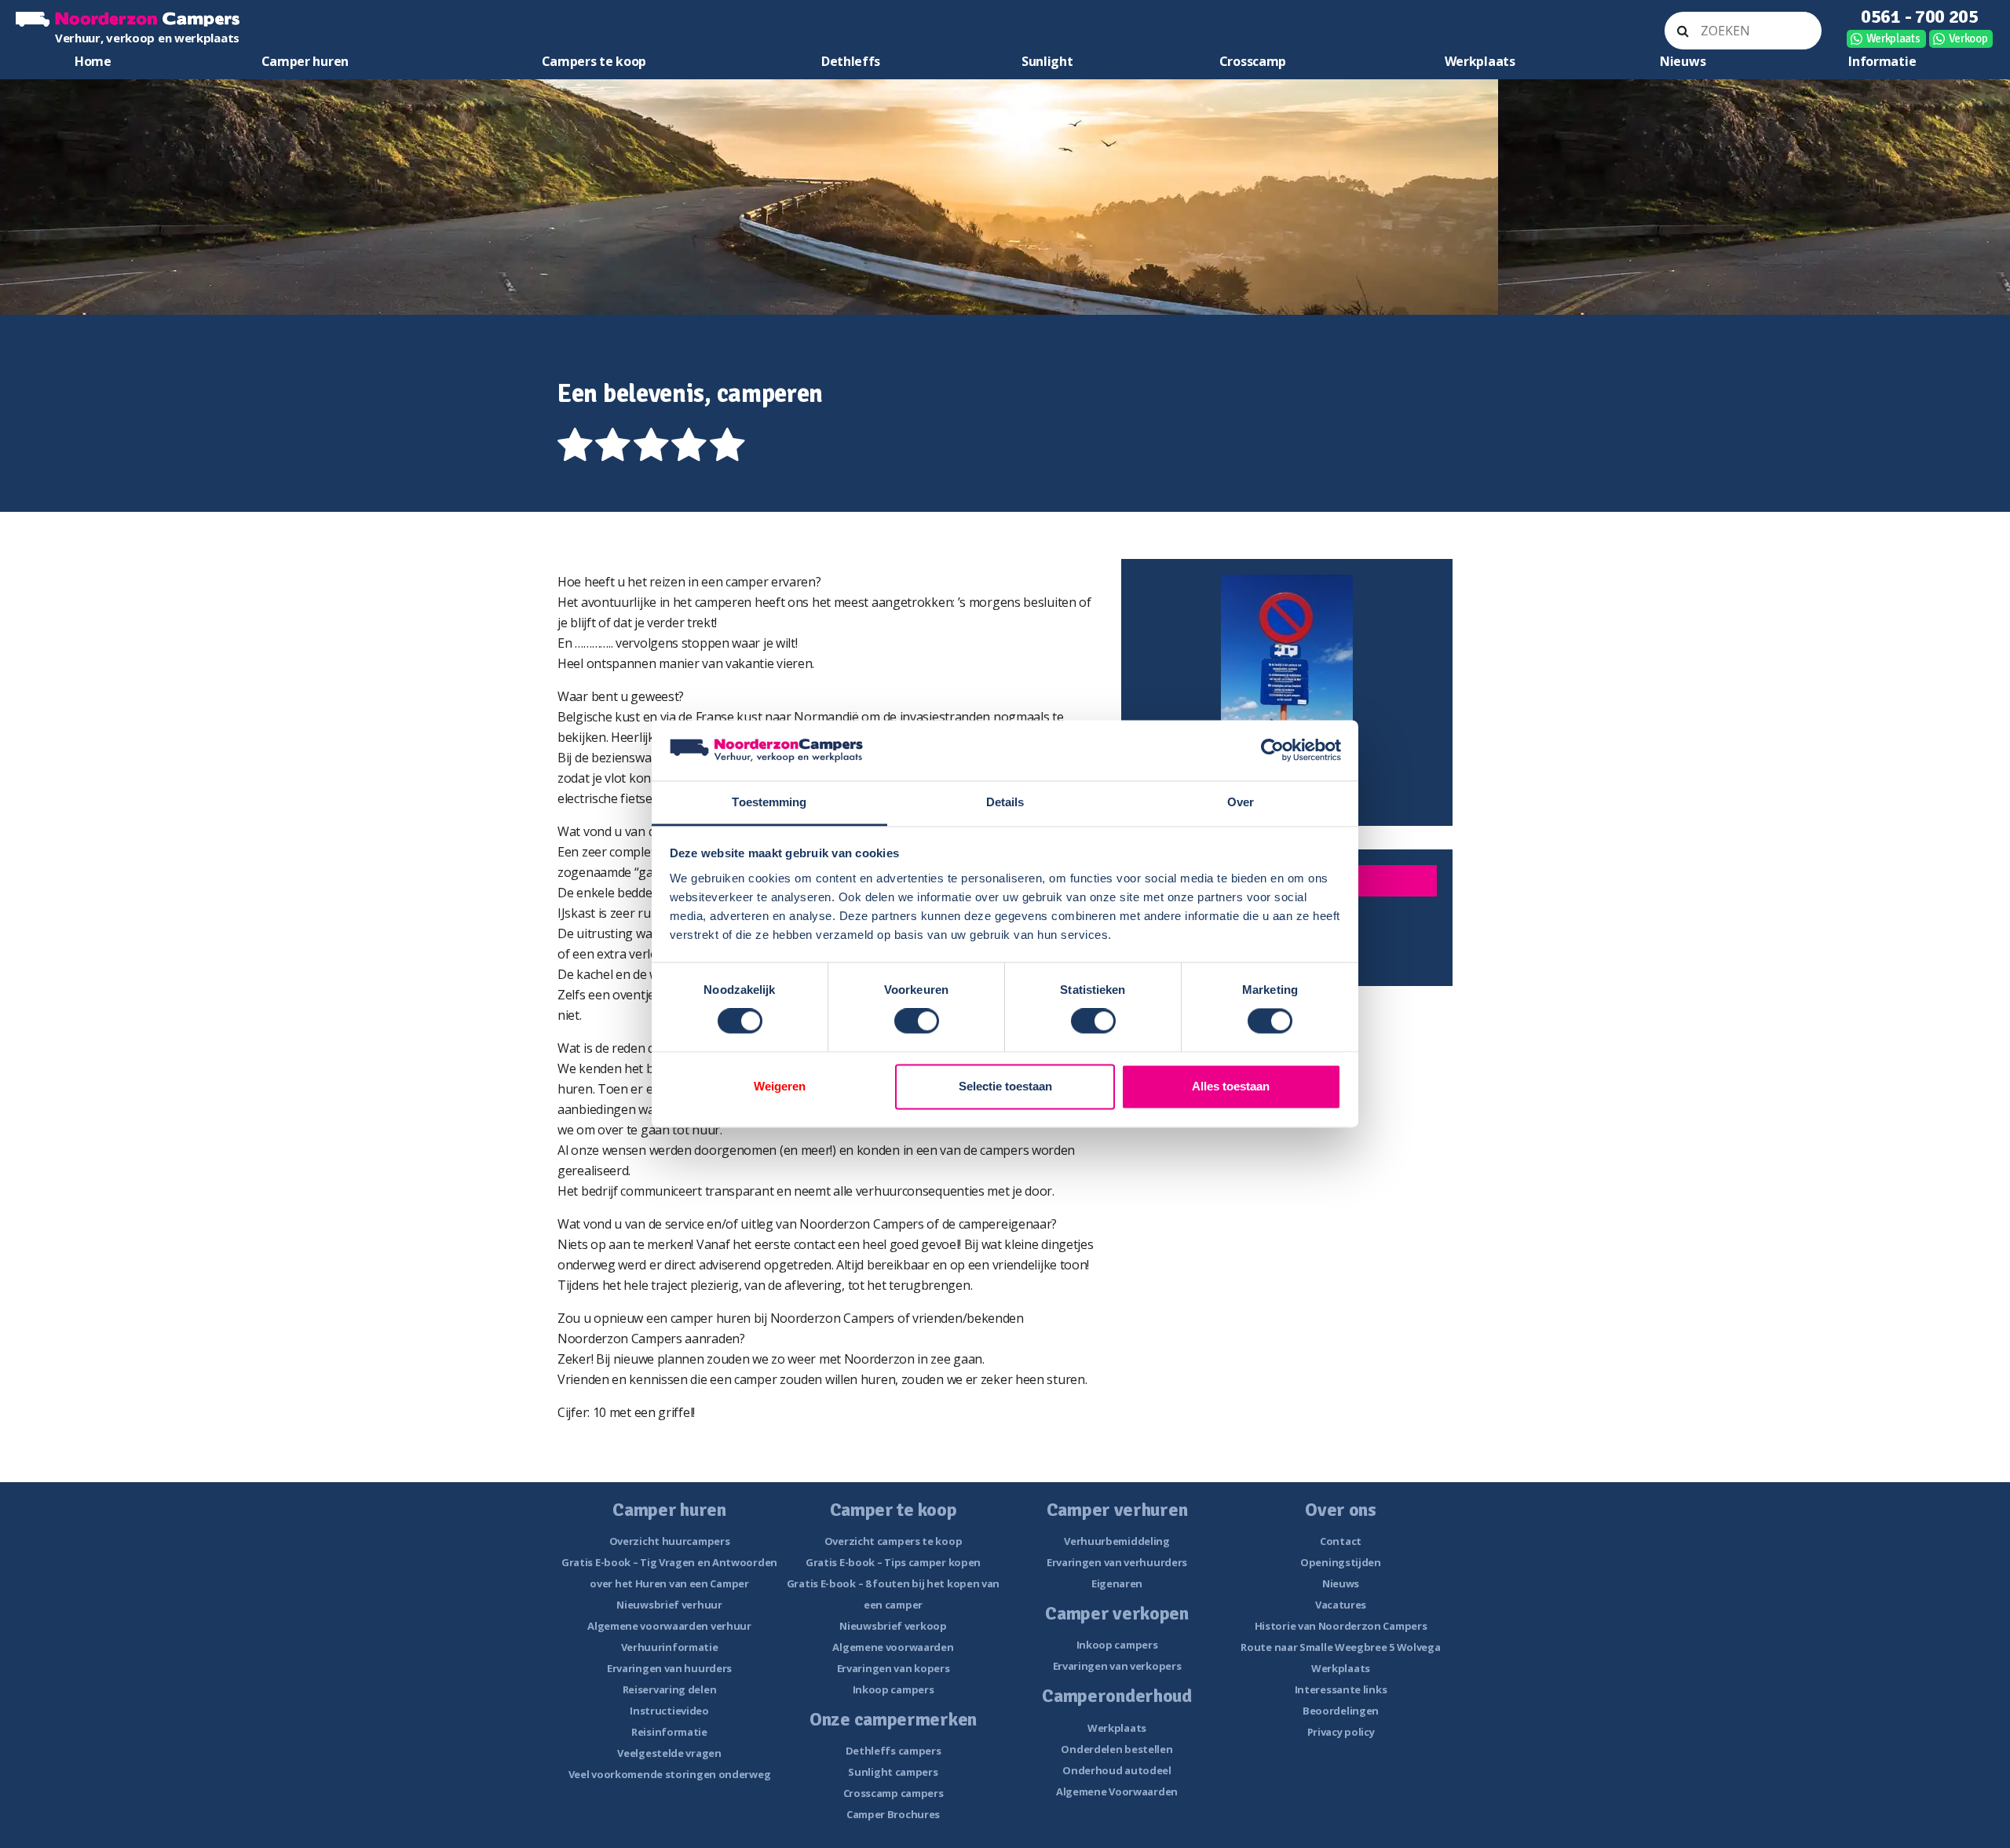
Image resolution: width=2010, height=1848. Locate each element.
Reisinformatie (669, 1732)
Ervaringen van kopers (894, 1668)
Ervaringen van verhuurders (1117, 1562)
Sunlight (1047, 61)
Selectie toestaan (1005, 1086)
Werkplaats (1893, 38)
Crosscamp (1253, 61)
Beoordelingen (1341, 1711)
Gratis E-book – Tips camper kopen (893, 1562)
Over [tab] (1241, 802)
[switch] (917, 1021)
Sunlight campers (893, 1772)
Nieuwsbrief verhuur (669, 1605)
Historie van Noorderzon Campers (1341, 1626)
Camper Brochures (893, 1814)
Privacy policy (1341, 1732)
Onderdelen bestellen (1116, 1749)
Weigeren (780, 1086)
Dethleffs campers (894, 1751)
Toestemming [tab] (769, 802)
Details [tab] (1005, 802)
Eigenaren (1117, 1583)
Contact (1341, 1541)
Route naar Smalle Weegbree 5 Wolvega (1340, 1647)
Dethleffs (851, 61)
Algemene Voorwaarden (1117, 1791)
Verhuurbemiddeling (1117, 1541)
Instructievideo (669, 1711)
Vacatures (1341, 1605)
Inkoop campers (894, 1689)
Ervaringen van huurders (669, 1668)
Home (93, 61)
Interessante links (1341, 1689)
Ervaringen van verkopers (1117, 1666)
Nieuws (1683, 61)
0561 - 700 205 (1920, 16)
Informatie (1882, 61)
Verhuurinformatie (670, 1647)
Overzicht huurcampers (670, 1541)
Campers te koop (594, 61)
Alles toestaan (1231, 1086)
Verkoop (1968, 38)
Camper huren (305, 61)
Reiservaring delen (670, 1689)
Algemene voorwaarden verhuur (669, 1626)
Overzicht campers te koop (894, 1541)
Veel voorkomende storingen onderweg (670, 1774)
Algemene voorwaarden (893, 1647)
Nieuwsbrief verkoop (893, 1626)
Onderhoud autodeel (1117, 1770)
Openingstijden (1341, 1562)
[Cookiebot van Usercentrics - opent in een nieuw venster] (1272, 751)
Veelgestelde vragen (669, 1753)
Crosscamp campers (894, 1793)
